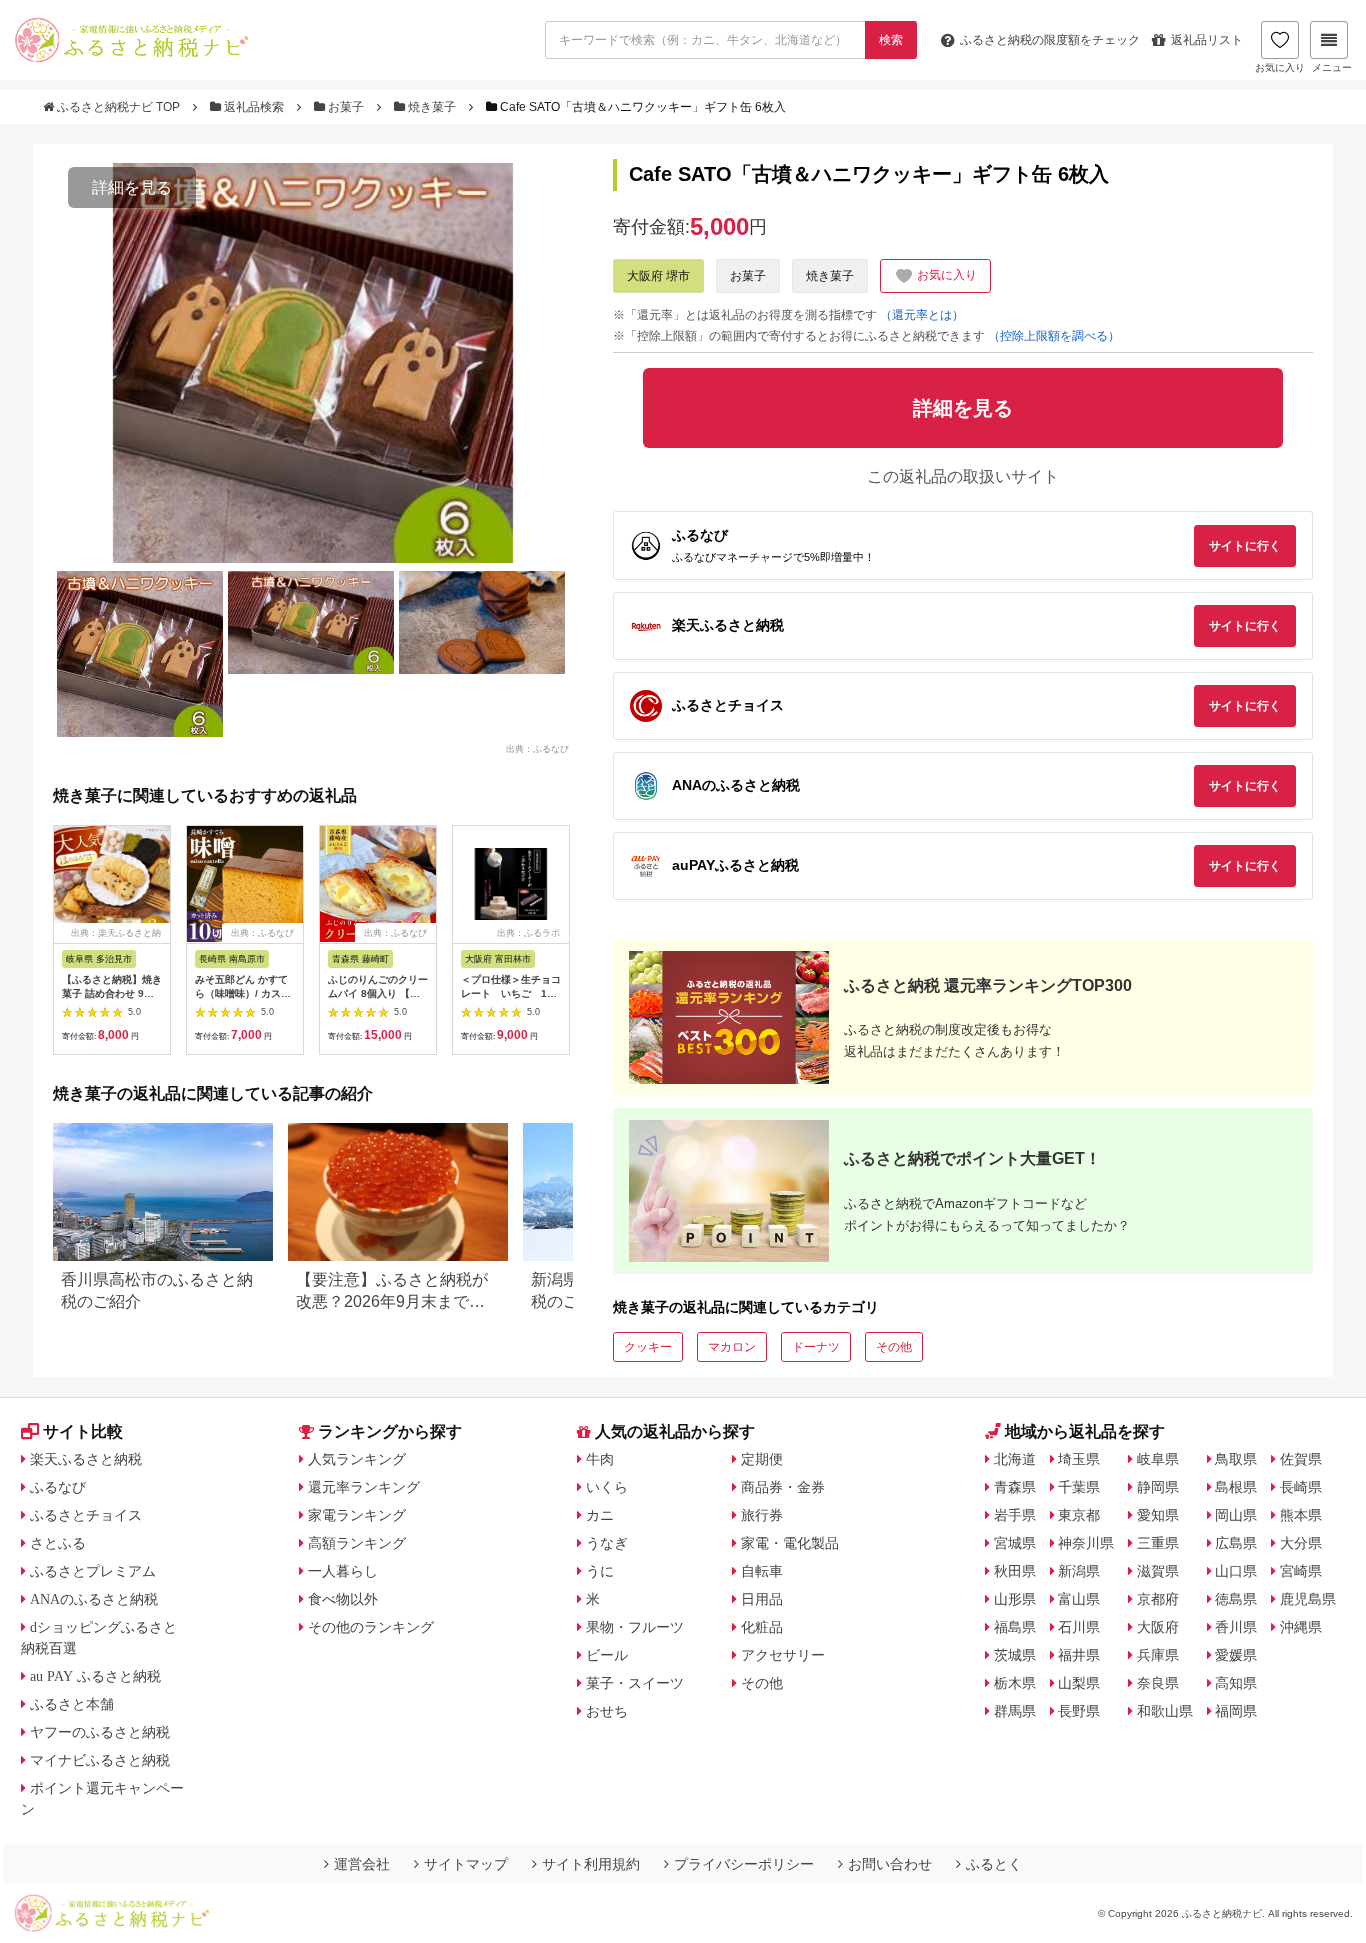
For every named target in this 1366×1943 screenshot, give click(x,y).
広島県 (1236, 1543)
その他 (894, 1347)
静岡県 (1158, 1487)
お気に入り (1280, 67)
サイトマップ (466, 1864)
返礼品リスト (1207, 40)
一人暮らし (343, 1571)
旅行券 (762, 1515)
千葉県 (1079, 1487)
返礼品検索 (254, 107)
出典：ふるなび (537, 748)
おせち (607, 1711)
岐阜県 (1158, 1459)
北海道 (1015, 1459)
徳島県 (1236, 1599)
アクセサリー (783, 1655)
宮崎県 (1301, 1571)
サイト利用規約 (591, 1864)
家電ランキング (357, 1515)
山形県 (1015, 1599)
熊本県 (1301, 1515)
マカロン (732, 1347)
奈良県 (1158, 1683)
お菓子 (346, 107)
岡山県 (1236, 1515)
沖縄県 (1301, 1627)
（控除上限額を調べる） (1054, 336)
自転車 (762, 1571)
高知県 (1236, 1683)
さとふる (58, 1543)
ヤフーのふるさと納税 (100, 1732)
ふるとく (994, 1864)
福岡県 (1236, 1711)
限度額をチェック (1050, 40)
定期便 (762, 1459)
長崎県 (1301, 1487)
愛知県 (1158, 1515)
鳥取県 (1236, 1459)
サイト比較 (83, 1431)
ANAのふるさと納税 (94, 1599)
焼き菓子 (432, 107)
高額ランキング (357, 1543)
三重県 (1158, 1543)
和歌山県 (1165, 1711)
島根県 (1236, 1487)
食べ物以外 (343, 1599)
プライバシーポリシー (744, 1864)
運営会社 (362, 1864)
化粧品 (762, 1627)
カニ (600, 1515)
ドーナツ (816, 1347)
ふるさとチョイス (86, 1515)
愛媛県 (1236, 1655)
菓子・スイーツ (635, 1683)
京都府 (1158, 1599)
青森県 (1015, 1487)
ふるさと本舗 (72, 1704)
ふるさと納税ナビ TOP (118, 107)
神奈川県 (1086, 1543)
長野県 (1079, 1711)
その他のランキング (371, 1627)
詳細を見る (132, 187)
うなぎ (607, 1543)
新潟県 (1079, 1571)
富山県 (1079, 1599)
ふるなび (58, 1487)
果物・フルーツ (635, 1627)
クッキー (648, 1347)
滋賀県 (1158, 1571)
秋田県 (1015, 1571)
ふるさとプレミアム (93, 1571)
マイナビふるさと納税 (100, 1760)
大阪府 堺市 (658, 276)
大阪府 (1158, 1627)
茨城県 (1015, 1655)
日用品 (762, 1599)
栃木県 (1015, 1683)
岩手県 (1015, 1515)
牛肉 (600, 1459)
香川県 (1236, 1627)
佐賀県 (1301, 1459)
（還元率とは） (922, 315)
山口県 (1236, 1571)
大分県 (1301, 1543)
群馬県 (1015, 1711)
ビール (607, 1655)
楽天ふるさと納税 (86, 1459)
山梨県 (1079, 1683)
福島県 (1015, 1627)
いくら (607, 1487)
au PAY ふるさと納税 (95, 1676)
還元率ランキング (364, 1487)
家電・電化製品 (790, 1543)
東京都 (1079, 1515)
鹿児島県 (1308, 1599)
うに (600, 1571)
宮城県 (1015, 1543)
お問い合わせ (890, 1864)
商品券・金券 (783, 1487)
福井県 (1079, 1655)
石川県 (1079, 1627)
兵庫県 (1158, 1655)
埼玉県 (1079, 1459)
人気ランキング (357, 1459)
